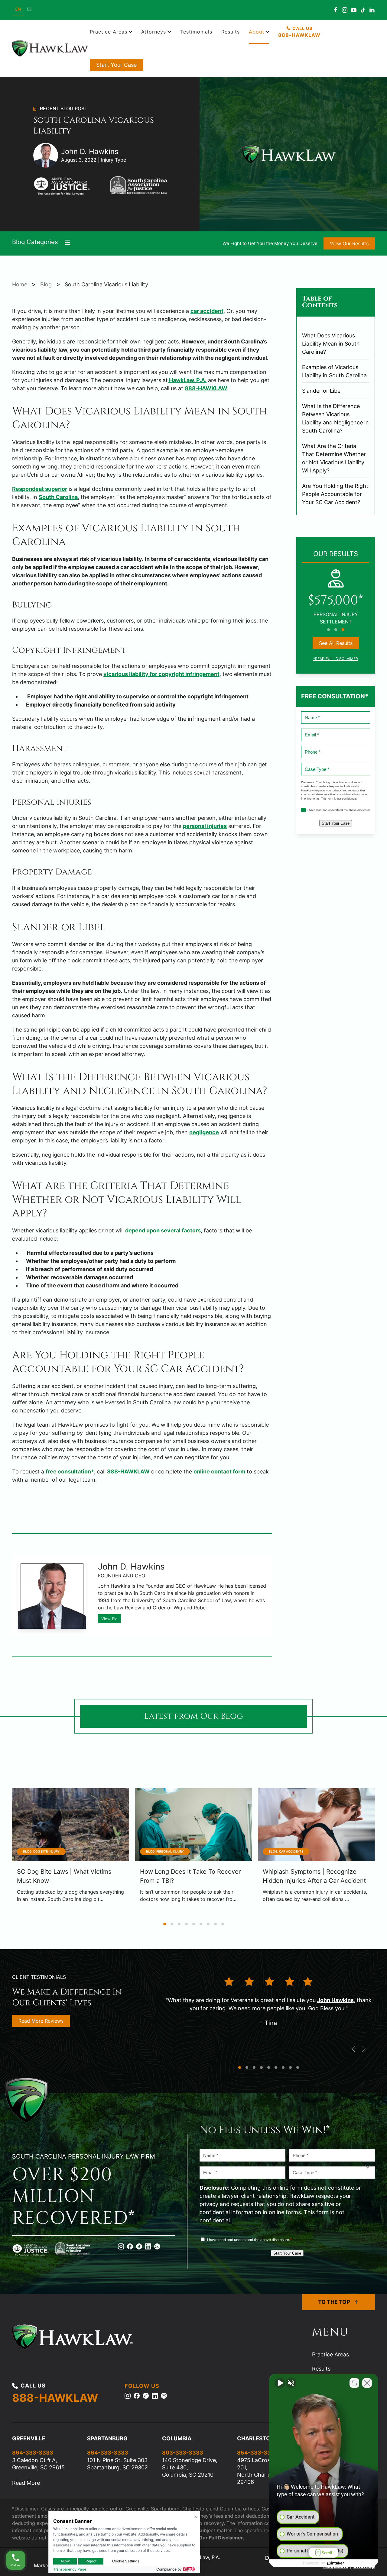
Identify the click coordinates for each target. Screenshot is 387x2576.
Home (20, 284)
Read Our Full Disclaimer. (215, 2538)
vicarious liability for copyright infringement (161, 674)
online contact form (219, 1472)
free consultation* (70, 1472)
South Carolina (58, 497)
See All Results (336, 643)
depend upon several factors (163, 1230)
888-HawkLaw (299, 35)
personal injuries (205, 826)
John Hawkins (335, 2000)
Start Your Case (116, 65)
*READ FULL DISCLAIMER (336, 659)
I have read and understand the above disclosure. (334, 810)
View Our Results (349, 243)
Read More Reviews (41, 2021)
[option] (29, 10)
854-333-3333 (258, 2453)
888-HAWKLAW (206, 388)
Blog (46, 284)
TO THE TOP (334, 2302)
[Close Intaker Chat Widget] (367, 2383)
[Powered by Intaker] (336, 2563)
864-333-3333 (33, 2453)
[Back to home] (51, 48)
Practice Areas (330, 2354)
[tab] (328, 630)
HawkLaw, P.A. (187, 380)
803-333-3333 (183, 2453)
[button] (353, 2049)
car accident (207, 311)
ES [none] (29, 9)
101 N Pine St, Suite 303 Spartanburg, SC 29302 (117, 2464)
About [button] (257, 32)
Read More (26, 2483)
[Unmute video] (280, 2383)
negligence (204, 1132)
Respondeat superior (40, 489)
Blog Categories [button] (35, 242)
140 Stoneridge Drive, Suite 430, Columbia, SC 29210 (190, 2467)
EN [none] (18, 9)
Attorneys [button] (154, 32)
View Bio (109, 1619)
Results (231, 32)
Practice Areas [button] (109, 32)
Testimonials (196, 32)
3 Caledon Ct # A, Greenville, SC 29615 (38, 2464)
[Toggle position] (354, 2383)
